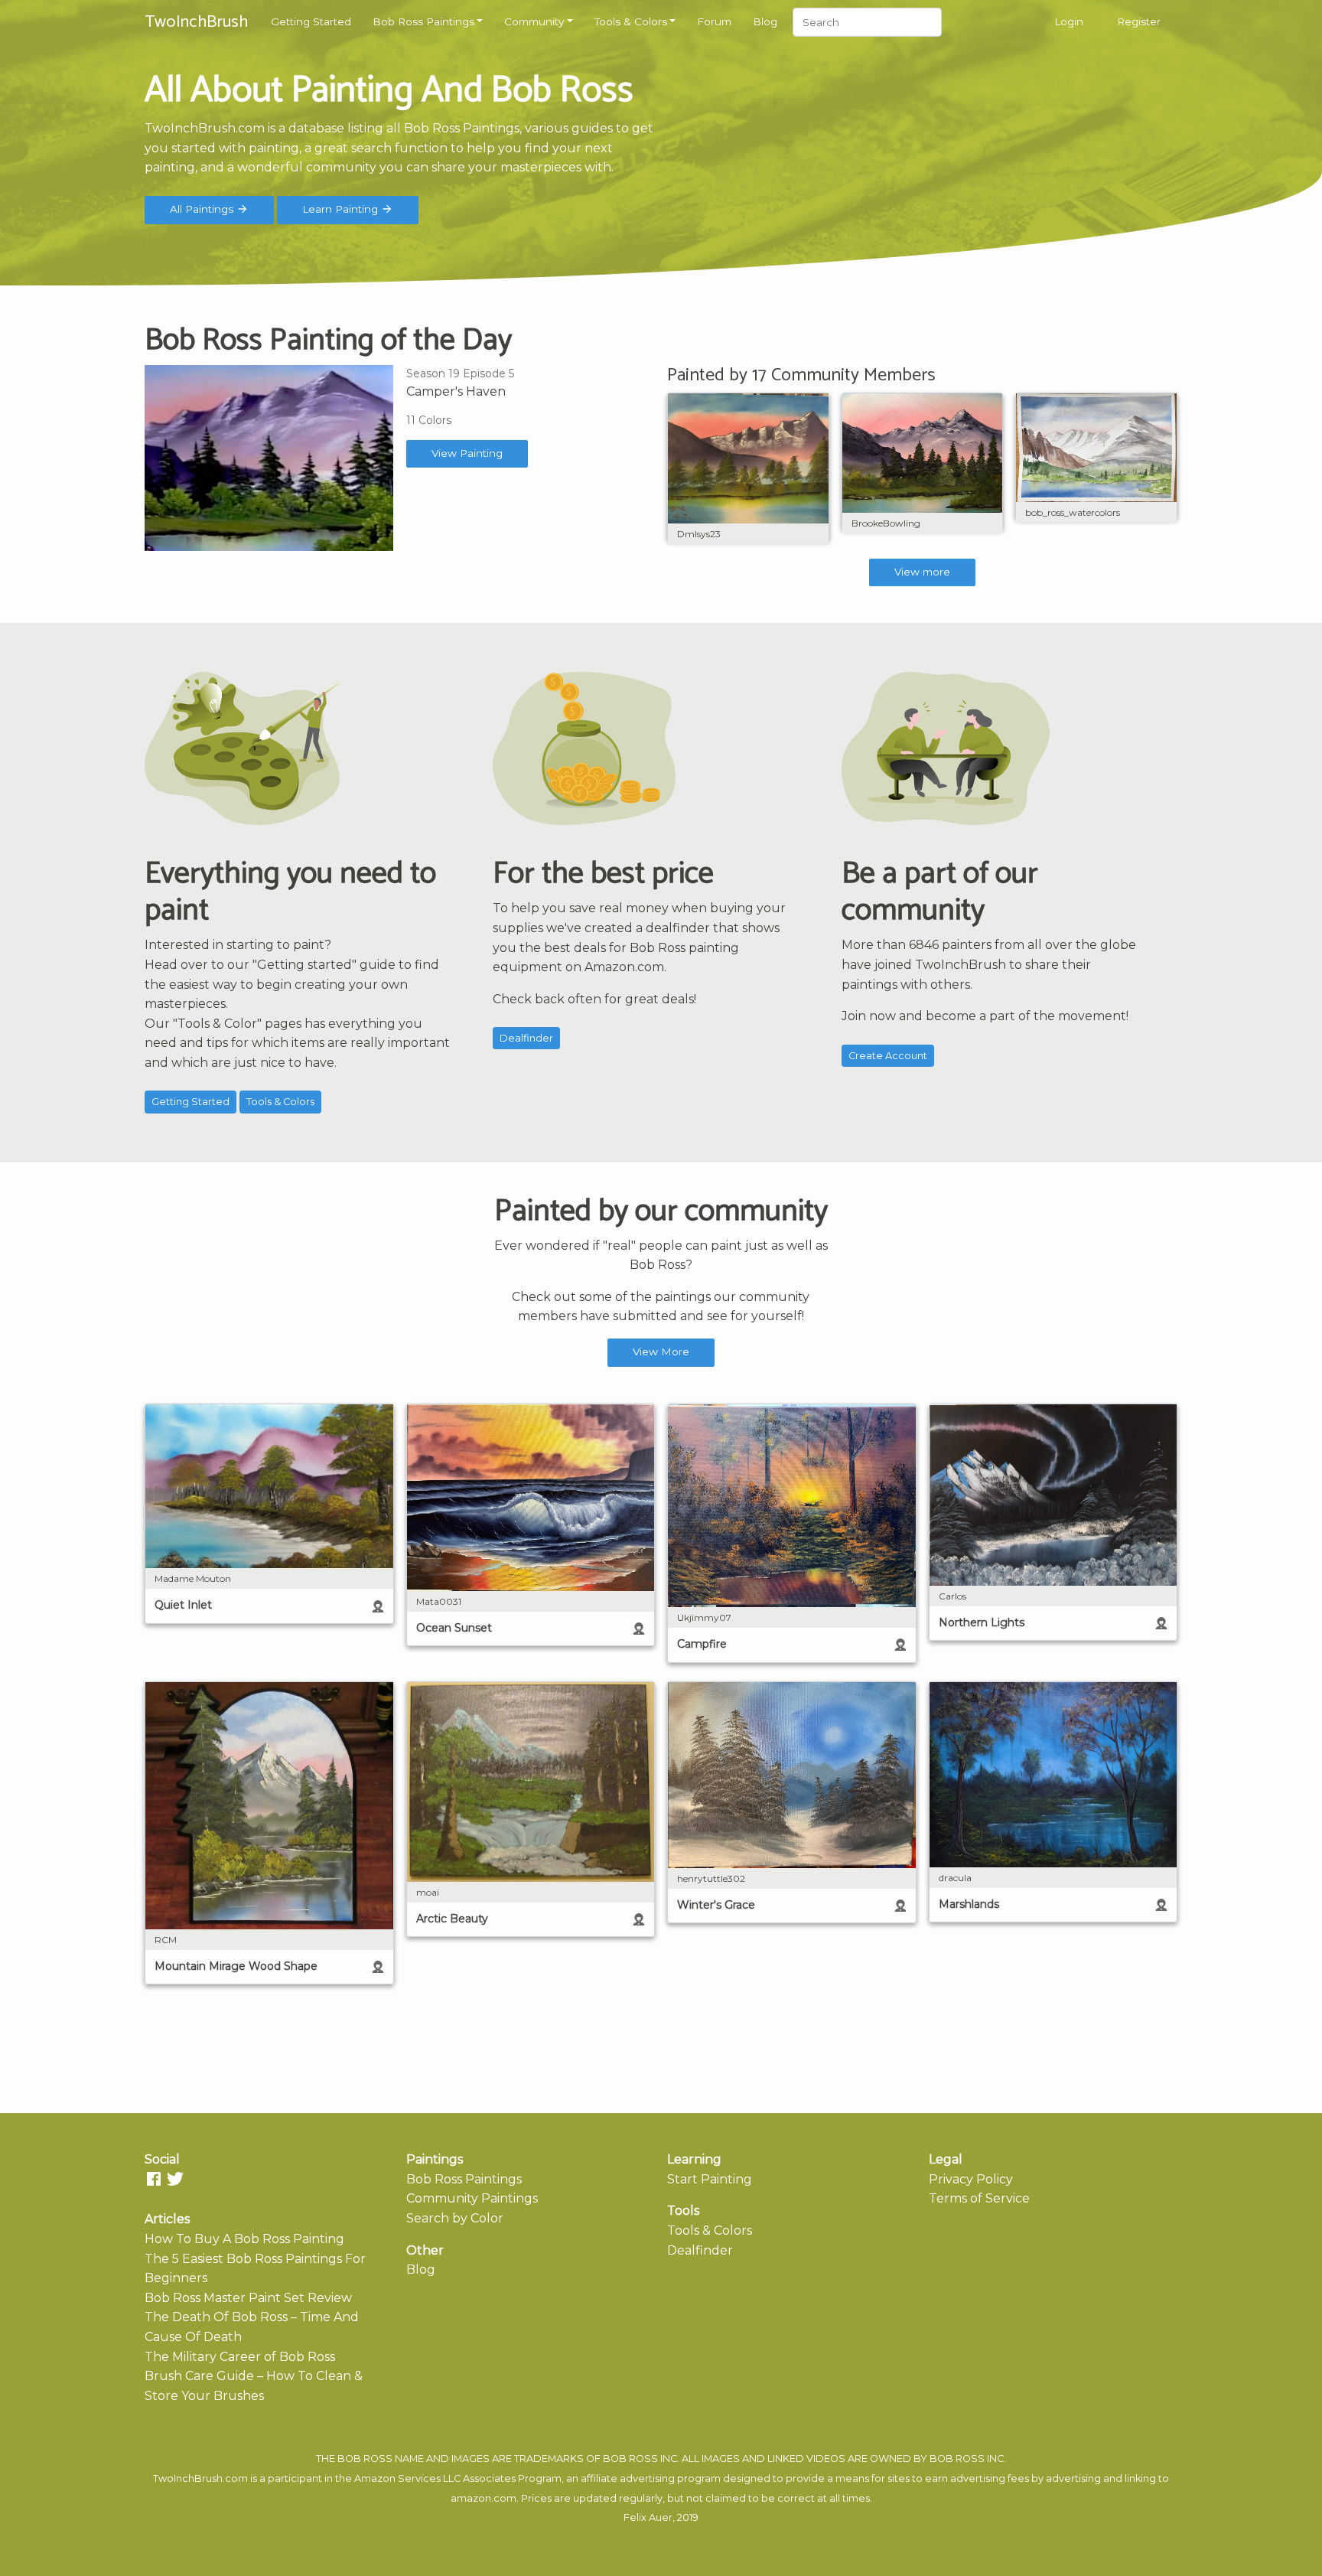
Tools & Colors (631, 21)
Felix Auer (648, 2517)
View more (922, 572)
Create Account (888, 1056)
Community (534, 21)
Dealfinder (526, 1038)
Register (1139, 21)
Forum (714, 21)
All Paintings (203, 209)
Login (1069, 21)
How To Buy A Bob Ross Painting (244, 2239)
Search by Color (455, 2218)
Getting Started (311, 21)
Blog (765, 21)
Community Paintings (472, 2198)
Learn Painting (342, 209)
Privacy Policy (971, 2179)
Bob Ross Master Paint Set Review (248, 2298)
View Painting (467, 453)
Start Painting (710, 2179)
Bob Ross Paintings (423, 21)
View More (661, 1352)
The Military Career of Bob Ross (240, 2357)
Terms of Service (979, 2198)
